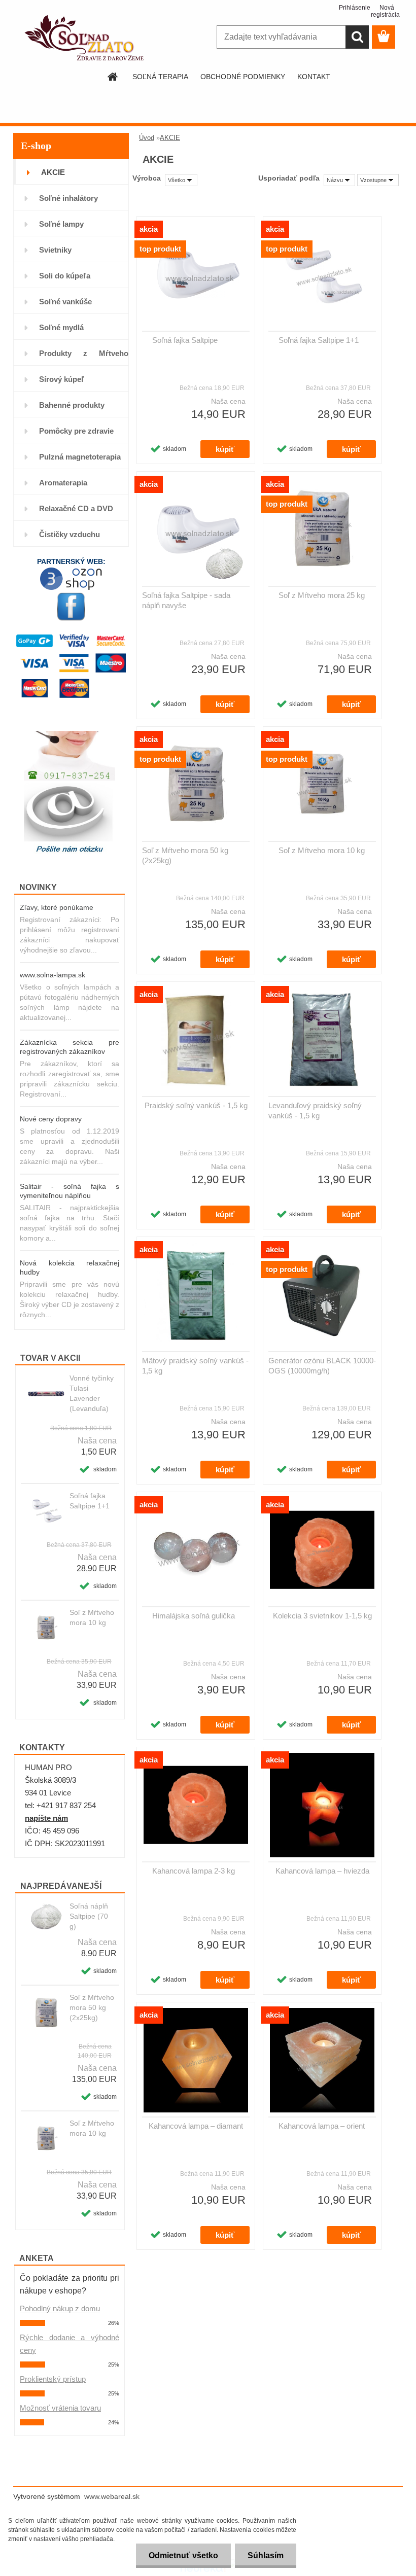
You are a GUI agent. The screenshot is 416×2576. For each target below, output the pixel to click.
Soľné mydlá (61, 327)
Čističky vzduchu (70, 534)
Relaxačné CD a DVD (76, 508)
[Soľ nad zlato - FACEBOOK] (71, 607)
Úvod (147, 138)
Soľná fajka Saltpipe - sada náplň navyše (186, 600)
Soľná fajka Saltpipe (185, 340)
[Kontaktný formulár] (70, 819)
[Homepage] (113, 77)
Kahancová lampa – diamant (196, 2126)
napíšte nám (46, 1818)
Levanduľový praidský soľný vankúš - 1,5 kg (315, 1110)
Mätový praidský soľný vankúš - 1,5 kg (195, 1366)
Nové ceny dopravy (51, 1119)
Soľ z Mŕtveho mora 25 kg (322, 595)
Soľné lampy (61, 224)
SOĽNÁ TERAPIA (160, 77)
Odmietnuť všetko (183, 2555)
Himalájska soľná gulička (194, 1616)
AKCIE (53, 172)
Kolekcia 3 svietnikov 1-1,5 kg (322, 1616)
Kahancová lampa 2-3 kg (194, 1871)
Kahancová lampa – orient (322, 2126)
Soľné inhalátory (68, 198)
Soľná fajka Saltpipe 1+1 (90, 1501)
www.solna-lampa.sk (53, 975)
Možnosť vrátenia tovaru (60, 2408)
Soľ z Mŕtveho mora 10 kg (92, 1617)
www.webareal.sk (112, 2496)
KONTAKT (314, 77)
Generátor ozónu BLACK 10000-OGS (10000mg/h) (322, 1366)
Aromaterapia (63, 483)
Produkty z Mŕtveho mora (84, 357)
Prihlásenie (351, 8)
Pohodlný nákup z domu (60, 2308)
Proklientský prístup (53, 2379)
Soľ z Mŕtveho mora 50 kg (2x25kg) (92, 2007)
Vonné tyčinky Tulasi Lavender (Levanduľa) (92, 1393)
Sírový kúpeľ (62, 379)
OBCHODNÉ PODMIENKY (243, 77)
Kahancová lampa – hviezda (322, 1871)
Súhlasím (266, 2555)
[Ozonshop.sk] (71, 571)
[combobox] (339, 180)
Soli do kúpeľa (65, 276)
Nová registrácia (383, 11)
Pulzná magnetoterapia (80, 457)
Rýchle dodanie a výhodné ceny (70, 2344)
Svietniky (55, 250)
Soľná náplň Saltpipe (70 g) (89, 1916)
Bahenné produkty (72, 405)
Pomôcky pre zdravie (76, 431)
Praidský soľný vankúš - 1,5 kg (196, 1105)
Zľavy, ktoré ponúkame (57, 907)
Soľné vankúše (65, 302)
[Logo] (83, 38)
